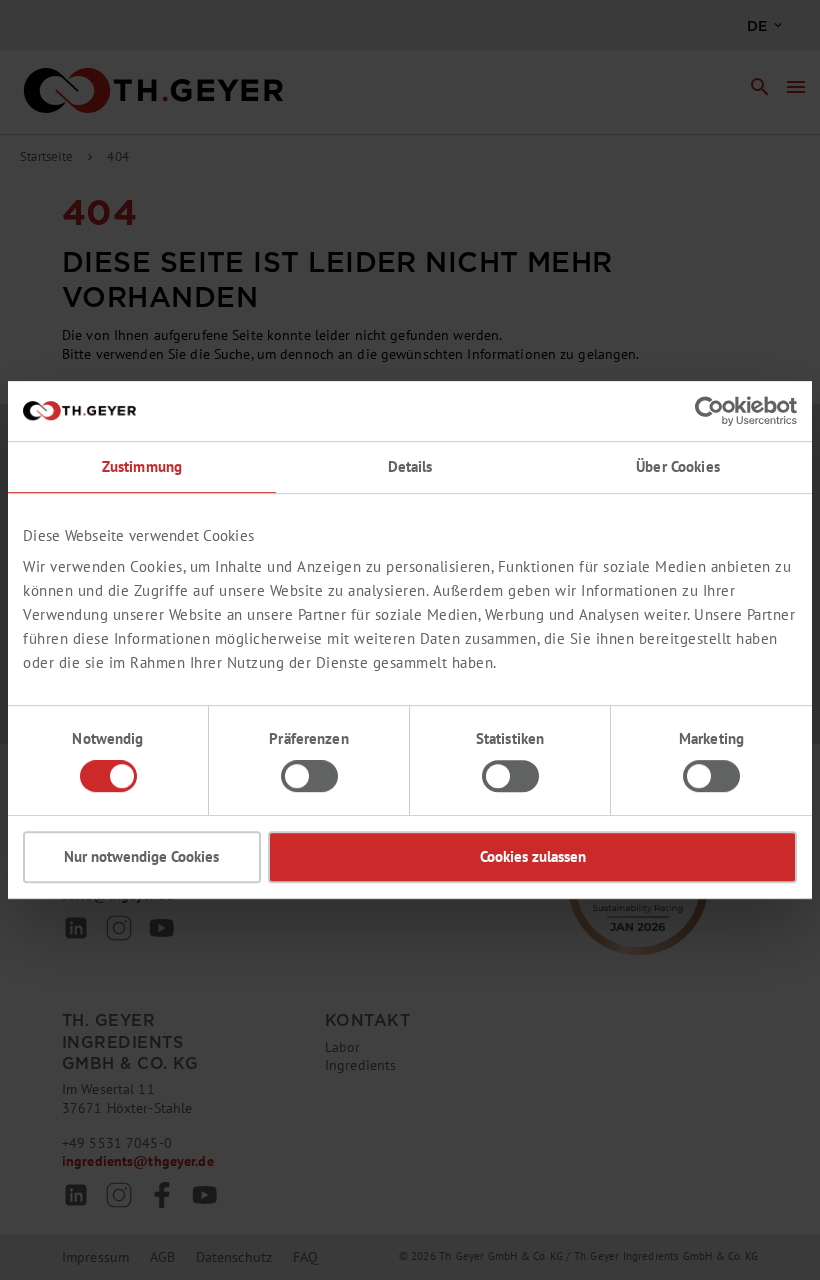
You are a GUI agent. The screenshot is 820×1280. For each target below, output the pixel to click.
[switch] (309, 776)
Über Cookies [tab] (678, 466)
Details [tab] (410, 466)
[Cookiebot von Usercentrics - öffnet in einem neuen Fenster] (709, 411)
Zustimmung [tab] (142, 466)
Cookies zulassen (533, 856)
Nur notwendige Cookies (141, 856)
